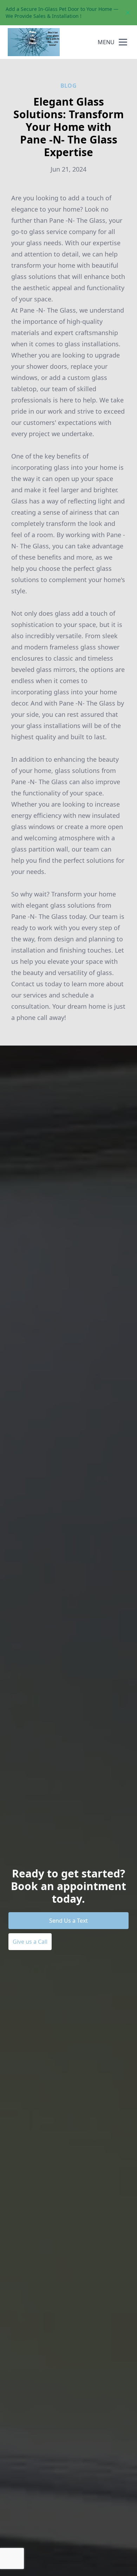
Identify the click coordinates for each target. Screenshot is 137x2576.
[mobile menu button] (123, 42)
